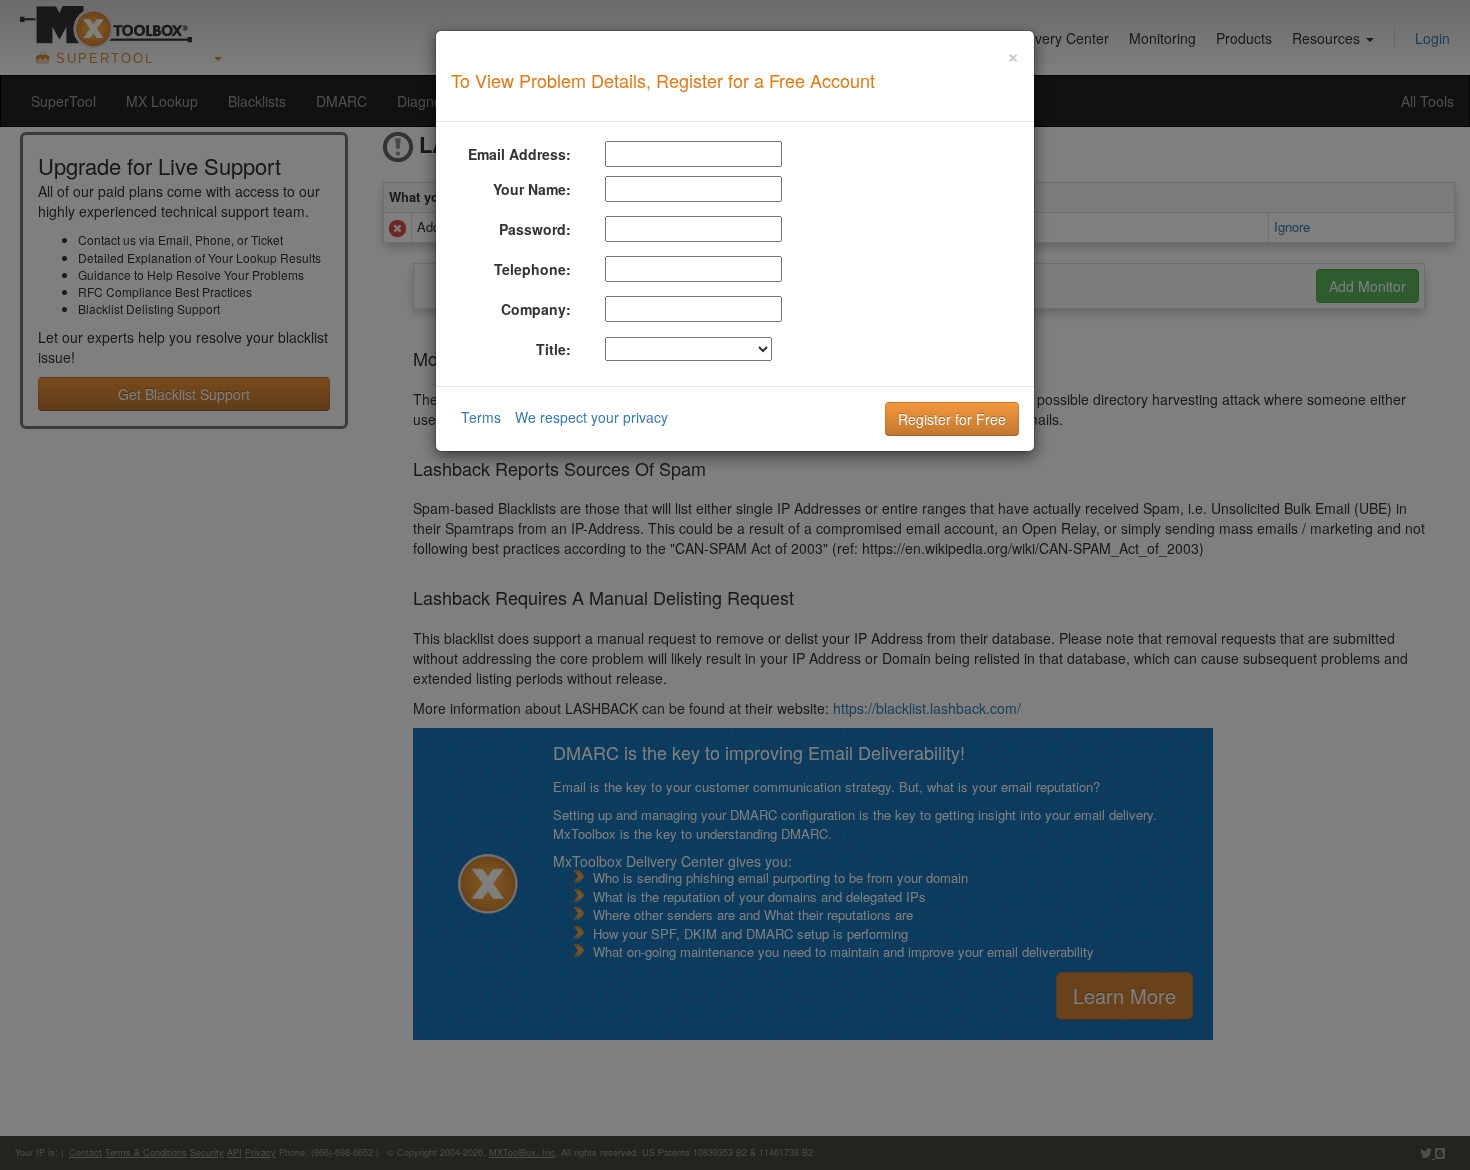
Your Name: (532, 189)
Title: (553, 349)
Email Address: (519, 154)
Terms (481, 417)
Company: (536, 309)
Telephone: (532, 269)
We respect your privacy (591, 417)
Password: (535, 229)
